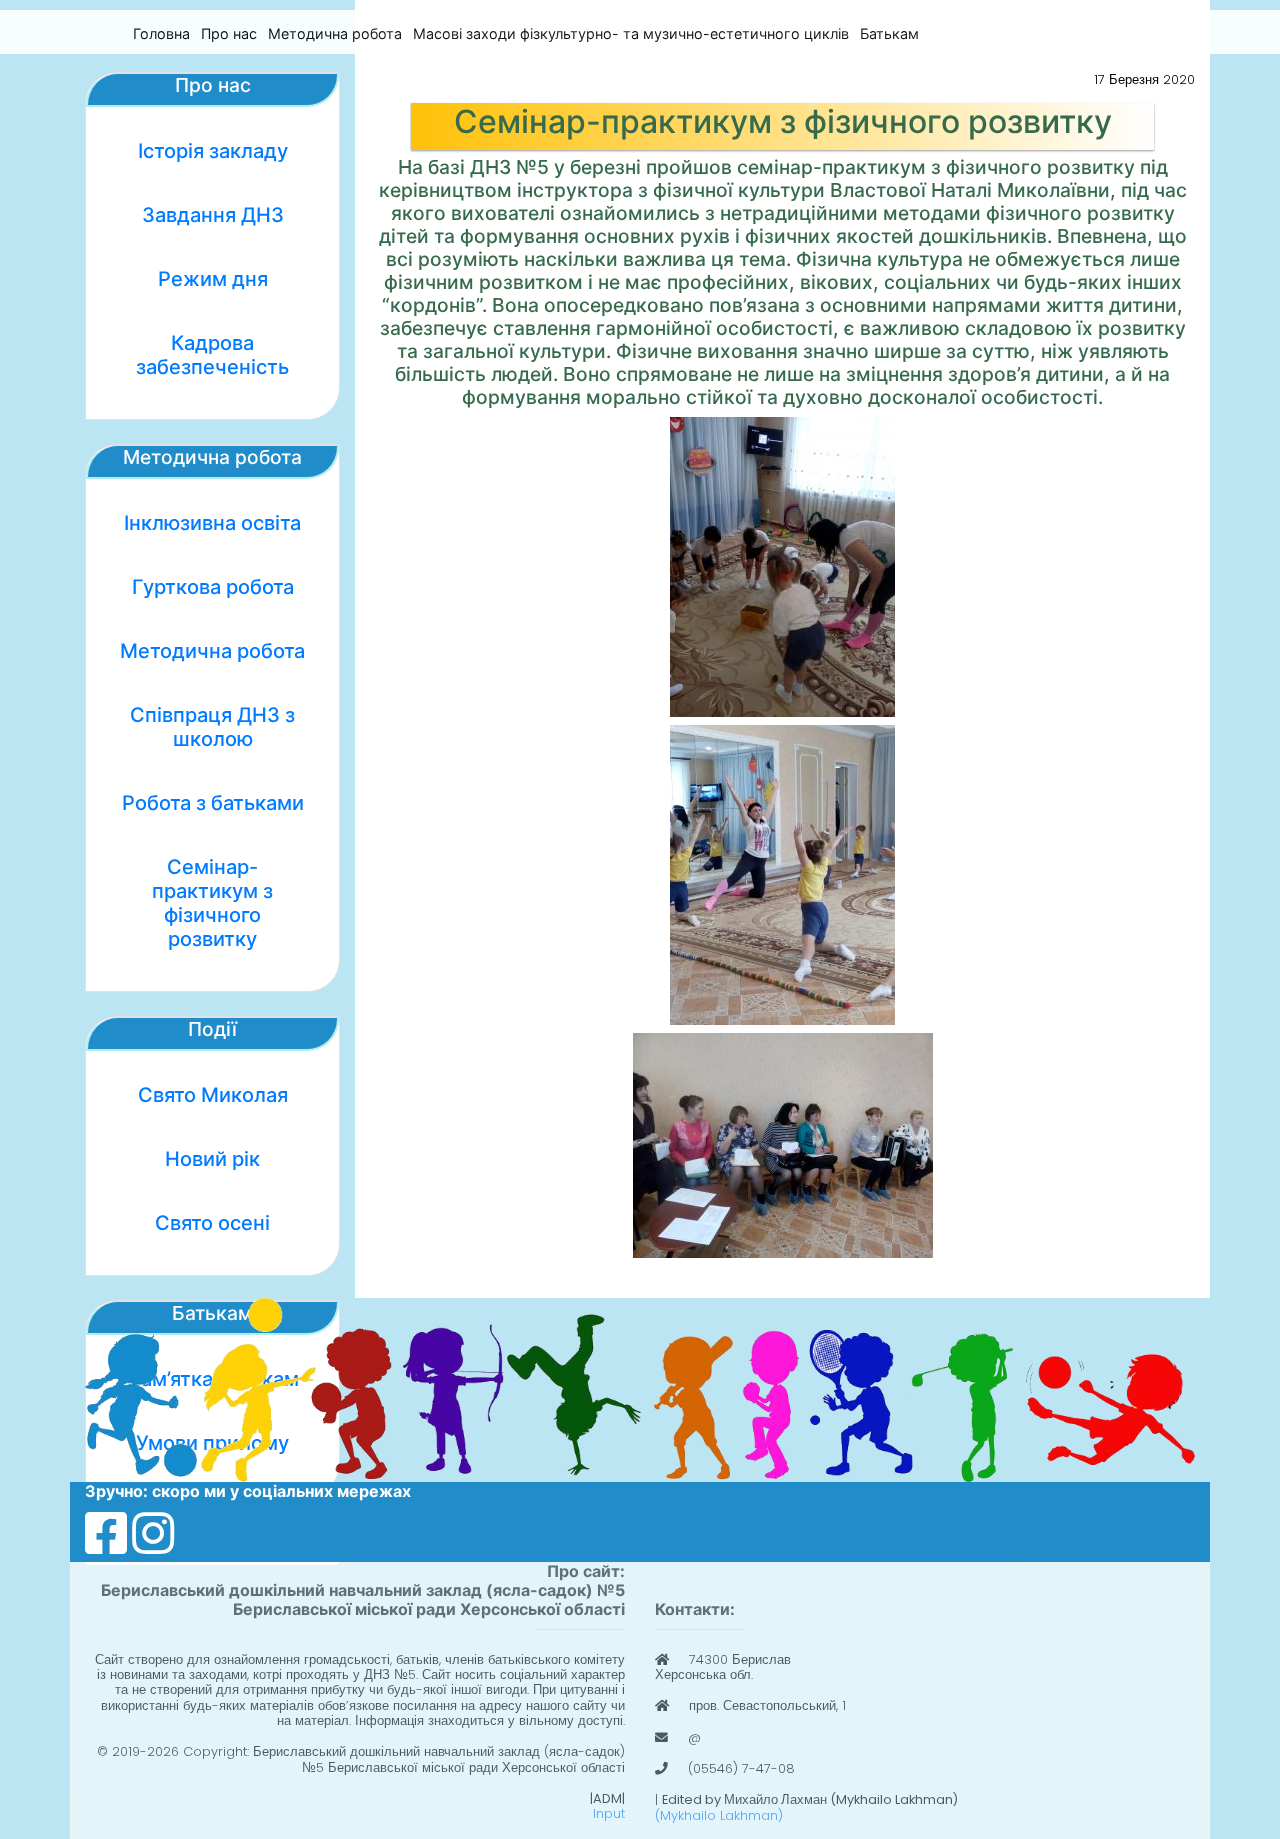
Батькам (889, 33)
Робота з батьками (213, 803)
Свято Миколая (213, 1095)
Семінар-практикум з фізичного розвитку (212, 903)
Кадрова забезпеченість (212, 355)
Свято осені (212, 1223)
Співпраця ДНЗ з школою (212, 727)
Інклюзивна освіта (212, 523)
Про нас (229, 33)
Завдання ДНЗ (213, 215)
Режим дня (213, 279)
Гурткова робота (213, 587)
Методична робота (335, 33)
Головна (161, 33)
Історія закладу (213, 151)
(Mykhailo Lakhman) (719, 1815)
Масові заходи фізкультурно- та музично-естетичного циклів (631, 33)
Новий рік (212, 1159)
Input (609, 1813)
